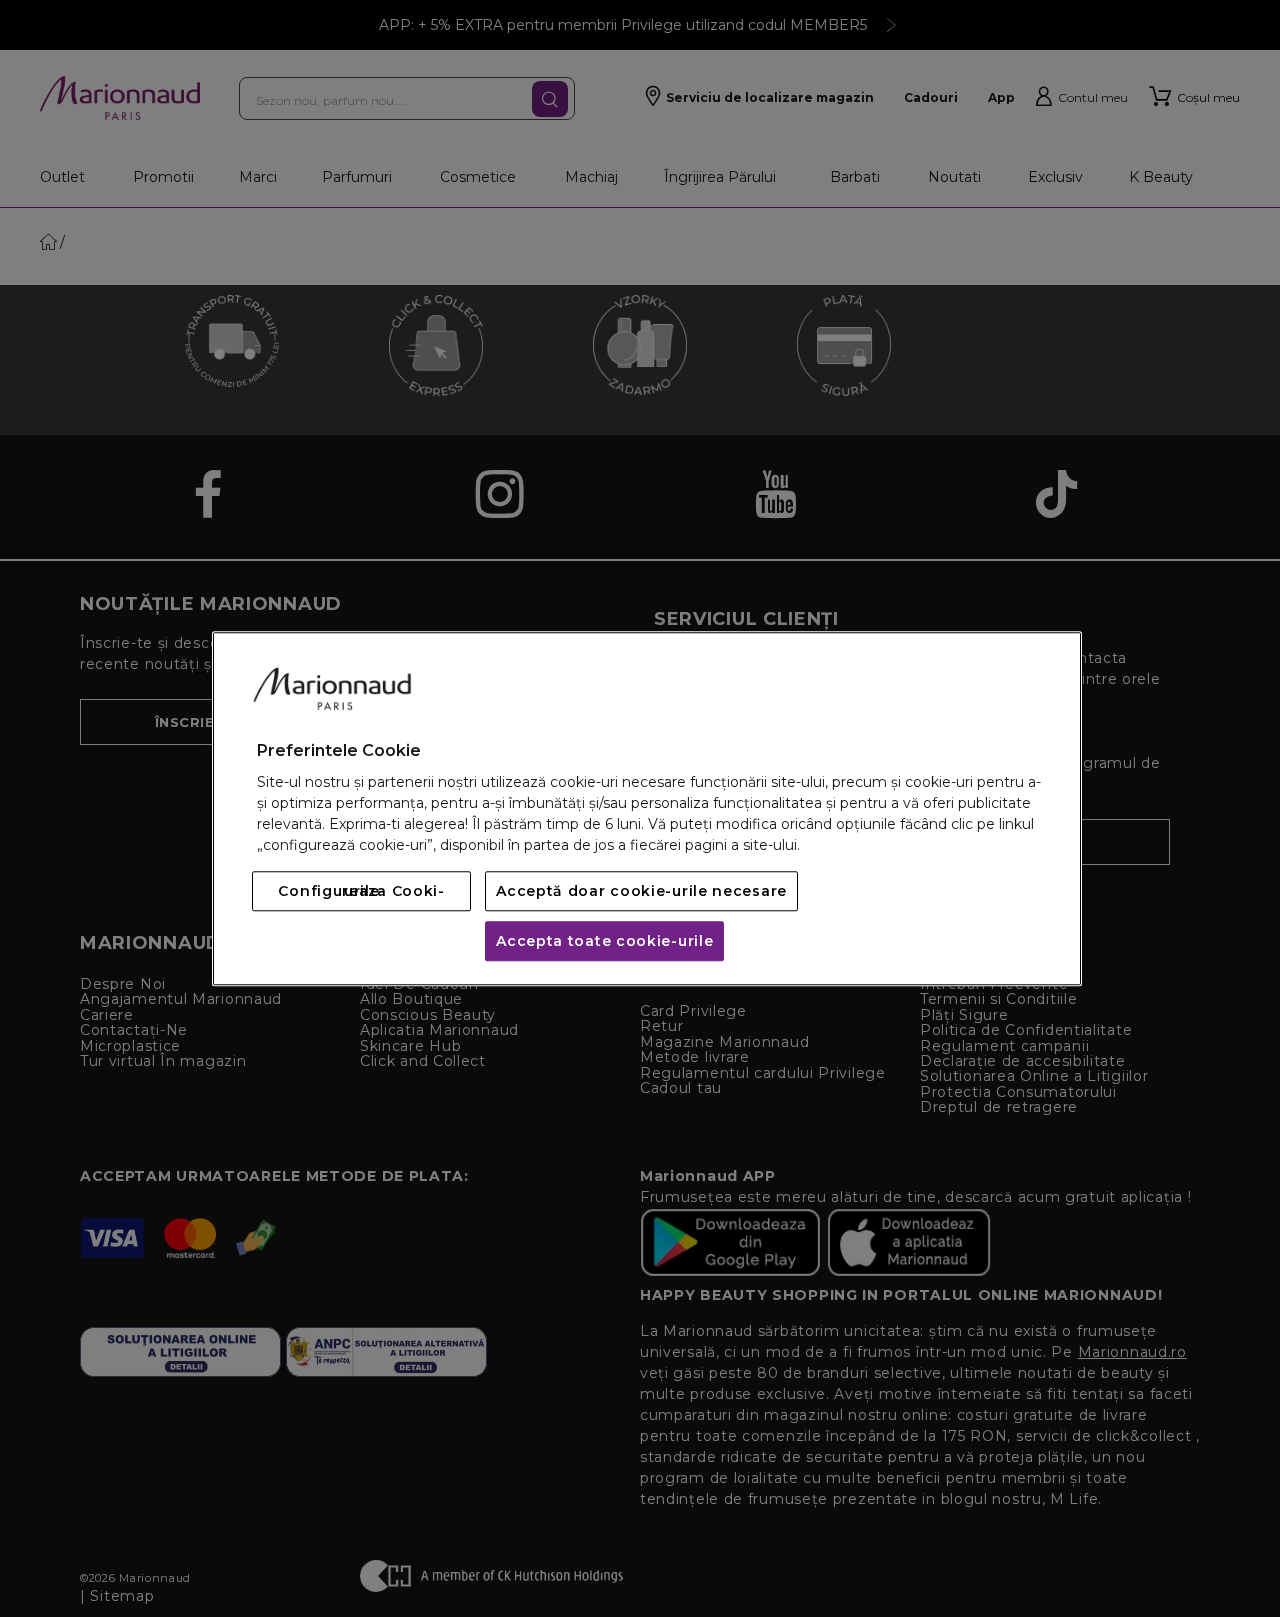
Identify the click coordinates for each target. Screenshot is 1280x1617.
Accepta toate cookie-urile (604, 941)
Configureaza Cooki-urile (361, 891)
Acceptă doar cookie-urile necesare (641, 891)
